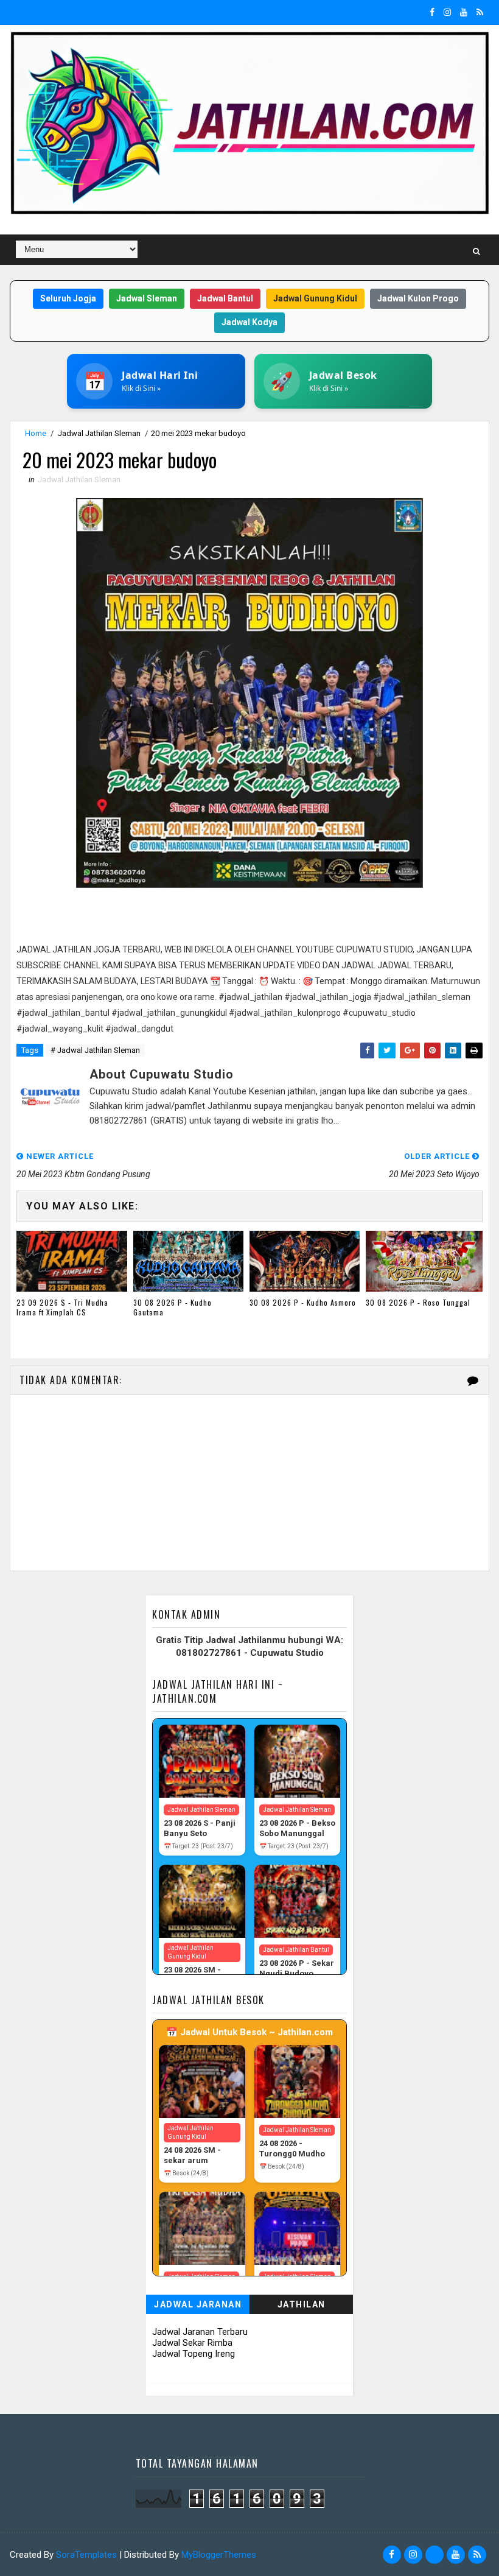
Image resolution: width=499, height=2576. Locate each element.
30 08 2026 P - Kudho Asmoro (303, 1302)
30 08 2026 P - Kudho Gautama (173, 1307)
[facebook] (432, 12)
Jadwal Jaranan (198, 2304)
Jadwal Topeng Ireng (194, 2354)
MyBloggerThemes (219, 2555)
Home (36, 433)
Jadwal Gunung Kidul (315, 298)
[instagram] (447, 12)
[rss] (480, 12)
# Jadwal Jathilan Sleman (95, 1050)
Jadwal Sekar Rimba (192, 2343)
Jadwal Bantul (225, 298)
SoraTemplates (86, 2555)
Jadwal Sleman (147, 298)
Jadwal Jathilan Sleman (99, 433)
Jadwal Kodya (249, 322)
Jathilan (302, 2304)
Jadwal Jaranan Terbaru (200, 2332)
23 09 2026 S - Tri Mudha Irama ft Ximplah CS (62, 1307)
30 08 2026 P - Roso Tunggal (418, 1302)
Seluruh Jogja (68, 298)
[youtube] (464, 12)
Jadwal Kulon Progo (418, 298)
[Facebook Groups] (434, 2555)
